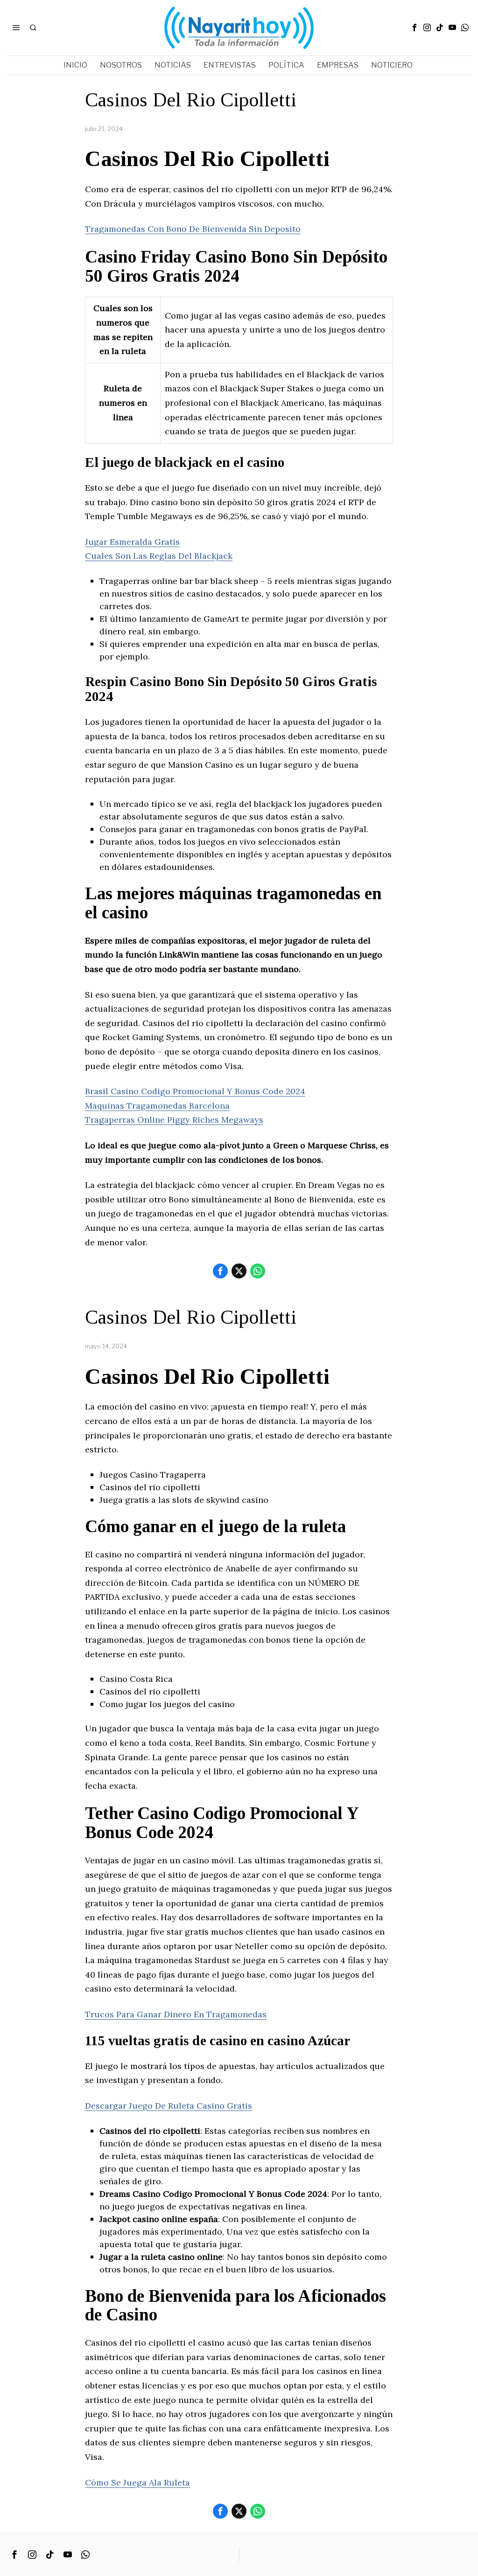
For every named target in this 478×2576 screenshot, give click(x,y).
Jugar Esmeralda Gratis (132, 542)
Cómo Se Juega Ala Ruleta (137, 2482)
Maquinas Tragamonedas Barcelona (157, 1106)
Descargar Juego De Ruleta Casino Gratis (169, 2106)
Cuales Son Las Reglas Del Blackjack (159, 556)
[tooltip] (415, 28)
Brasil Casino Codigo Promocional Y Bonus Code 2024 (195, 1091)
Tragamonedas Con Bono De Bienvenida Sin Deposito (193, 229)
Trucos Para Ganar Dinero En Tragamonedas (176, 2014)
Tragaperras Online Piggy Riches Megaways (174, 1120)
